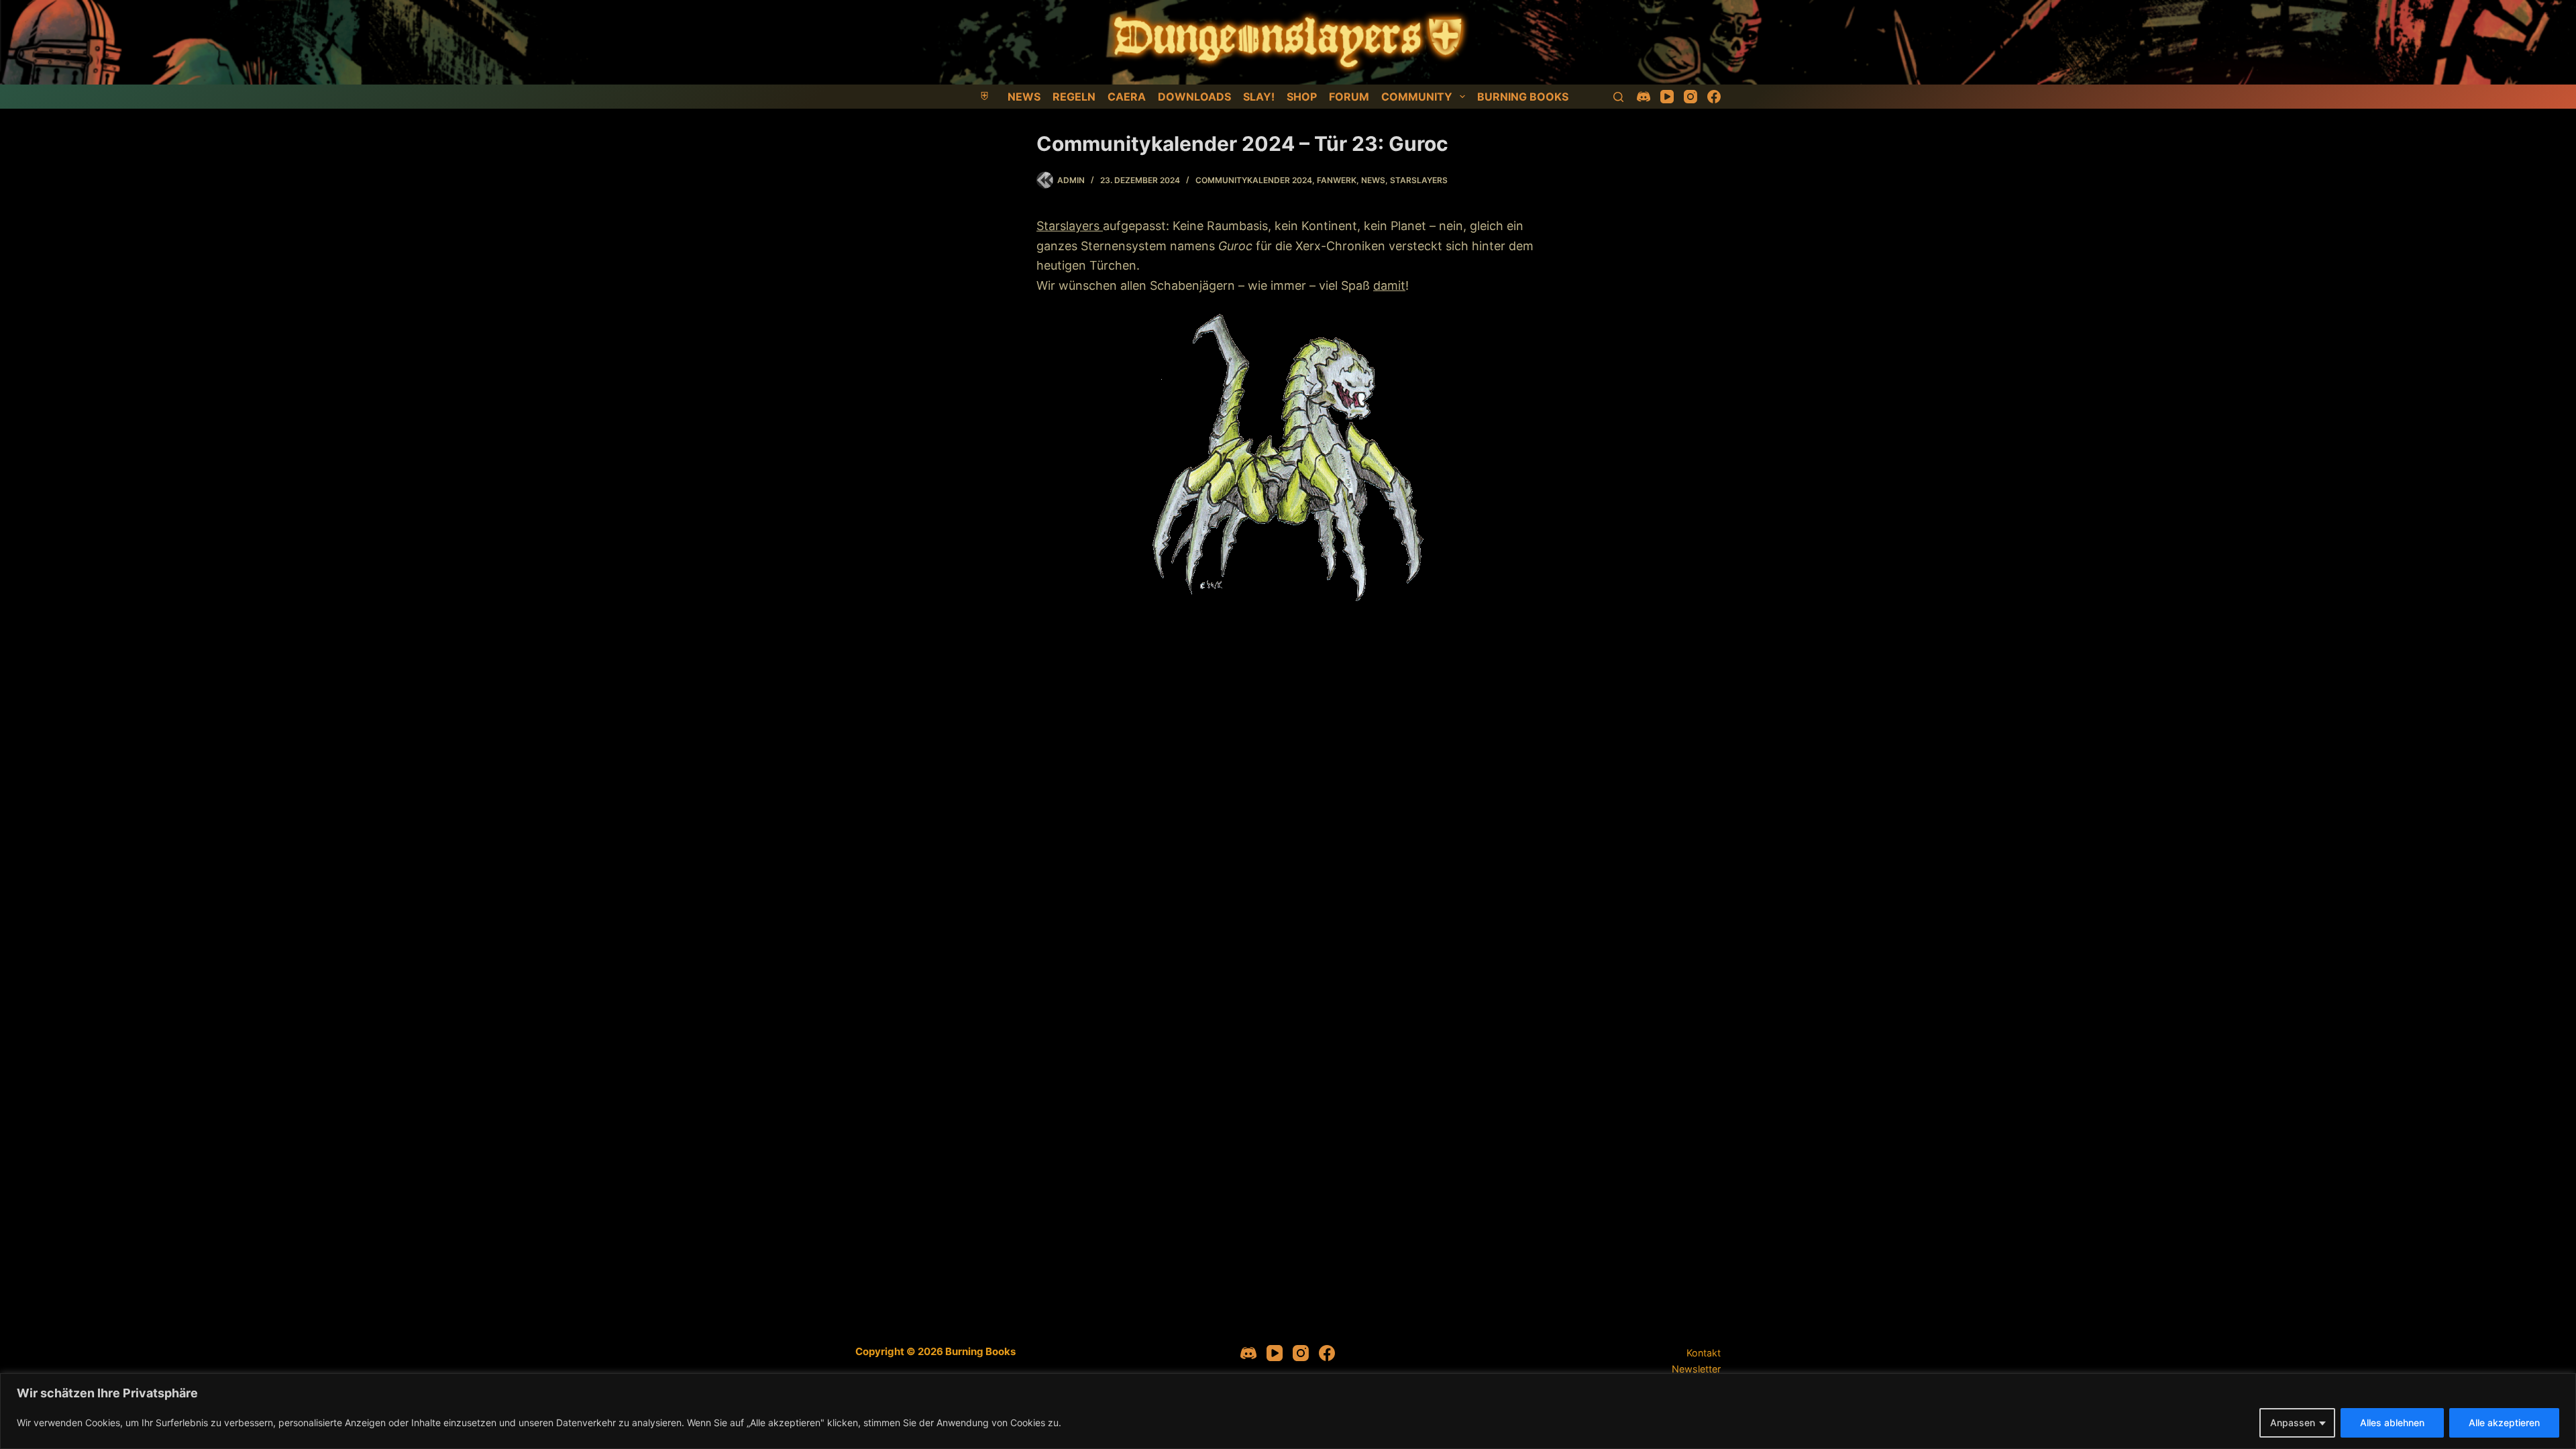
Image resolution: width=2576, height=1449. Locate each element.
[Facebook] (1714, 97)
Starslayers (1419, 180)
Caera (1127, 97)
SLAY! (1259, 97)
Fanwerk (1337, 180)
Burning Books (1523, 97)
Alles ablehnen (2392, 1423)
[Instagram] (1690, 97)
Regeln (1074, 97)
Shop (1302, 97)
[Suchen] (1618, 97)
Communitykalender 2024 (1254, 180)
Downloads (1194, 97)
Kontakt (1704, 1353)
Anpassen (2293, 1423)
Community (1417, 97)
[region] (1288, 1411)
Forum (1349, 97)
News (1024, 97)
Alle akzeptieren (2504, 1423)
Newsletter (1696, 1369)
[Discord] (1644, 97)
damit (1389, 285)
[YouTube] (1667, 97)
